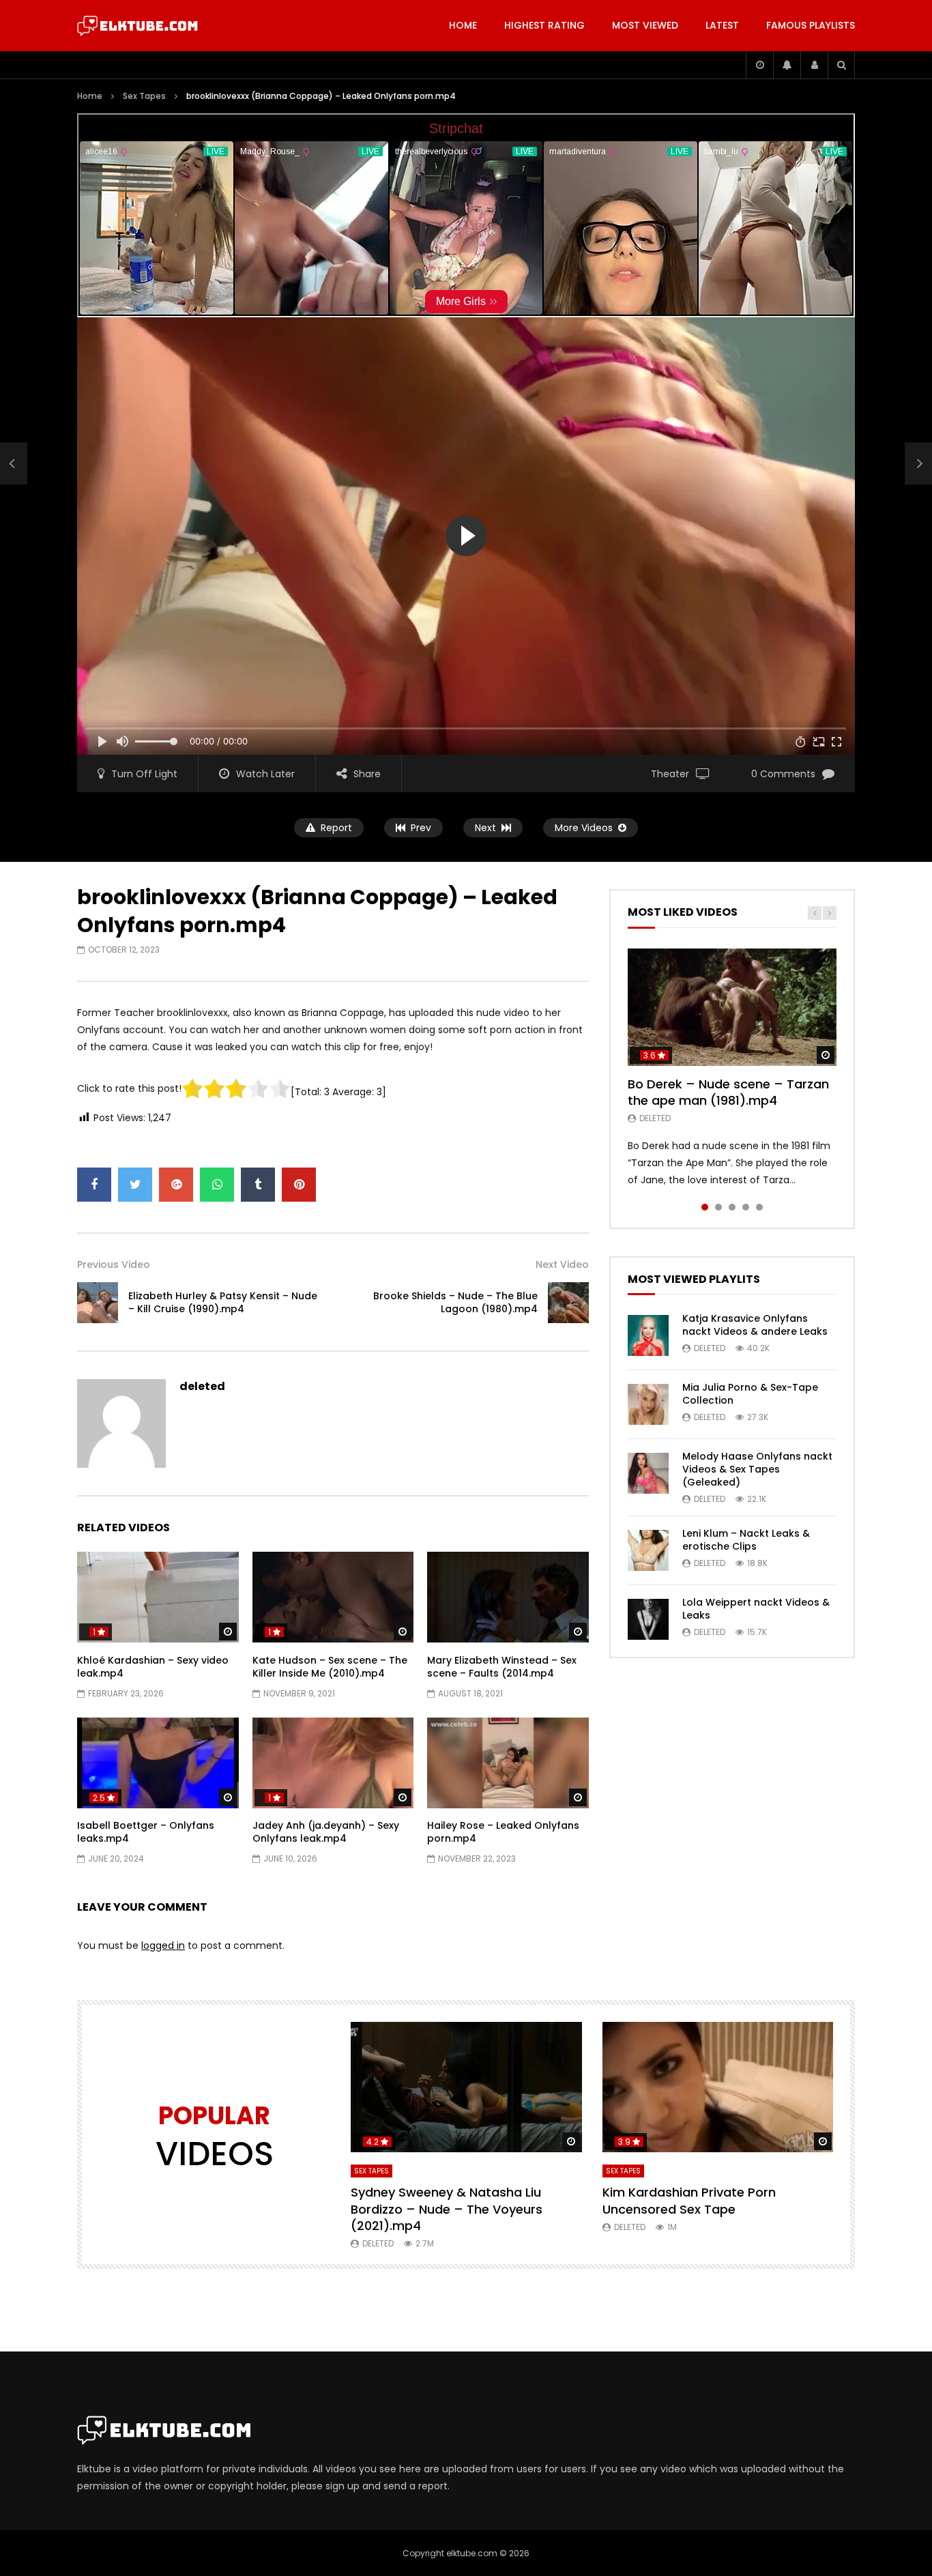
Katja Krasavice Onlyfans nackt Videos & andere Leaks (755, 1325)
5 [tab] (759, 1207)
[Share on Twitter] (135, 1185)
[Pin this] (299, 1185)
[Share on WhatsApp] (217, 1185)
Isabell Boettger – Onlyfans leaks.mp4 (146, 1832)
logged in (163, 1945)
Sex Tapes (144, 96)
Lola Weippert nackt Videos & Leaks (756, 1609)
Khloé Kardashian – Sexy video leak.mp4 (153, 1667)
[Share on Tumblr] (258, 1185)
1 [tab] (705, 1207)
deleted (202, 1386)
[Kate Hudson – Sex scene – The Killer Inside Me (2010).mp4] (333, 1597)
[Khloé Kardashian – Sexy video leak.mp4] (158, 1597)
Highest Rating (544, 25)
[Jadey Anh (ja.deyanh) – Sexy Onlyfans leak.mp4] (333, 1763)
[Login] (814, 65)
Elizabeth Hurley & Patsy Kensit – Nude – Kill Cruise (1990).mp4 (223, 1302)
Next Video (562, 1264)
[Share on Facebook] (94, 1185)
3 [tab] (732, 1207)
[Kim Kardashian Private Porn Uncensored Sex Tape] (718, 2087)
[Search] (841, 65)
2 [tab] (718, 1207)
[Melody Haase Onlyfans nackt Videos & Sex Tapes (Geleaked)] (648, 1473)
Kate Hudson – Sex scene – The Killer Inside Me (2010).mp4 (330, 1667)
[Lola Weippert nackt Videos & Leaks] (648, 1619)
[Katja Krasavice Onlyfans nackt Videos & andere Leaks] (648, 1335)
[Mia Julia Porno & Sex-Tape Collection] (648, 1404)
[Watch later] (759, 65)
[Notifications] (787, 65)
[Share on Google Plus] (176, 1185)
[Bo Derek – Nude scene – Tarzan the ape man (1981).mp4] (732, 1007)
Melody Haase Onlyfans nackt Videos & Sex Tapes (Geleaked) (757, 1469)
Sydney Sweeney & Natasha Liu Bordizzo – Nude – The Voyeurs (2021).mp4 (447, 2209)
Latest (722, 25)
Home (463, 25)
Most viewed (645, 25)
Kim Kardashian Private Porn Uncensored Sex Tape (689, 2200)
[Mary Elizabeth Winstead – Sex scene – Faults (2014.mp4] (508, 1597)
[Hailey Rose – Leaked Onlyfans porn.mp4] (508, 1763)
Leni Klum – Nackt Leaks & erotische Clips (746, 1540)
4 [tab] (746, 1207)
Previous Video (114, 1264)
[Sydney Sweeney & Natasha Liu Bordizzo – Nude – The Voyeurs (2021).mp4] (466, 2087)
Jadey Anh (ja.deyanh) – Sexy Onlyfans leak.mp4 (326, 1832)
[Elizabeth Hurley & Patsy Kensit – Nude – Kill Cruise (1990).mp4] (14, 464)
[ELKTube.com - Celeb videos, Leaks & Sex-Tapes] (137, 26)
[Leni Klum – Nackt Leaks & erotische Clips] (648, 1550)
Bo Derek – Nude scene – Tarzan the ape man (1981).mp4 (728, 1092)
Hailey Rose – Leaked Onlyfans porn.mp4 (503, 1832)
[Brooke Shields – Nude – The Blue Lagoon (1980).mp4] (568, 1303)
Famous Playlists (811, 25)
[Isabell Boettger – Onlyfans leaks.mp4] (158, 1763)
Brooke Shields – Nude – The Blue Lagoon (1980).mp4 (455, 1302)
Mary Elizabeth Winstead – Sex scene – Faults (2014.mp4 (502, 1667)
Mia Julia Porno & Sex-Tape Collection (750, 1394)
